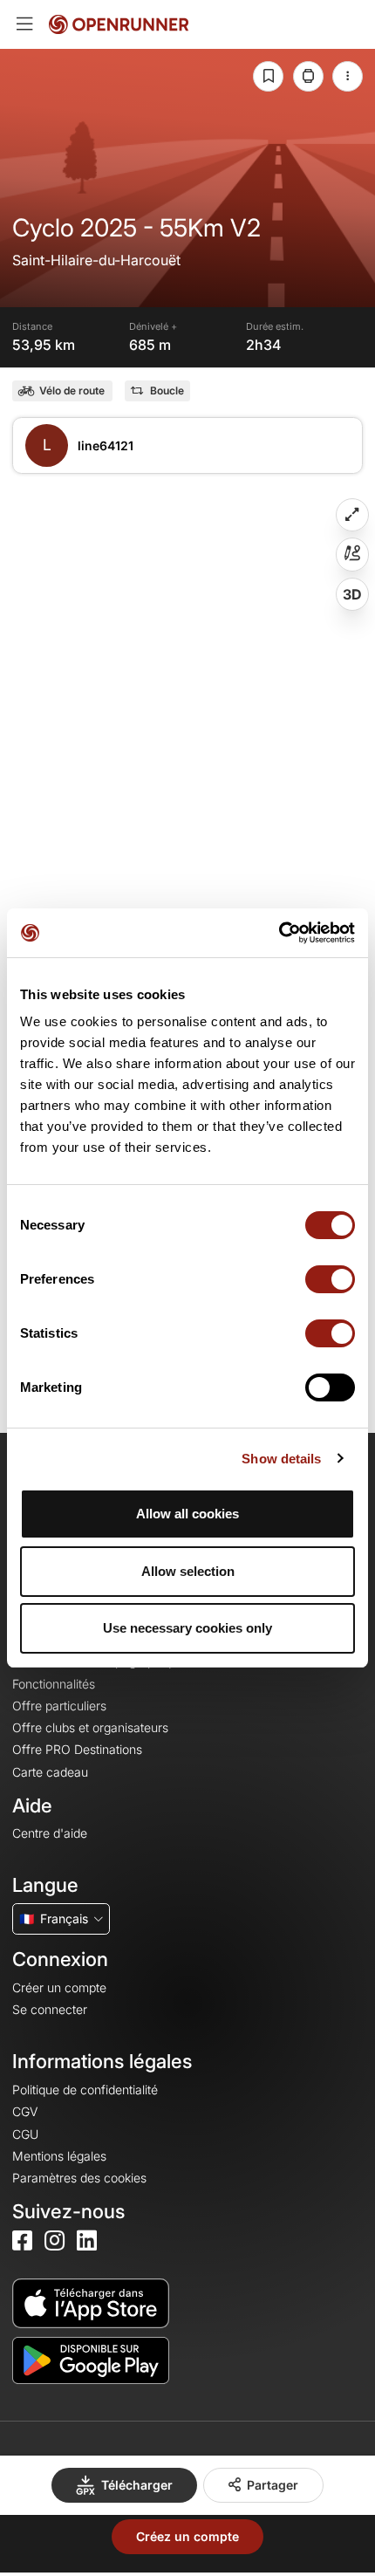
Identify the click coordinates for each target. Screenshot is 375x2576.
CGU (25, 2134)
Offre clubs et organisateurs (90, 1727)
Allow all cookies (187, 1514)
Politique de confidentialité (85, 2090)
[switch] (330, 1279)
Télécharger (137, 2485)
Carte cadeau (50, 1772)
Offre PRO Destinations (77, 1749)
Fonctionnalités (54, 1684)
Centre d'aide (50, 1833)
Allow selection (188, 1571)
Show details (281, 1459)
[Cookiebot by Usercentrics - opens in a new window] (279, 933)
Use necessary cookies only (187, 1628)
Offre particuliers (59, 1706)
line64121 (106, 445)
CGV (25, 2111)
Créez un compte (187, 2536)
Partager (273, 2485)
